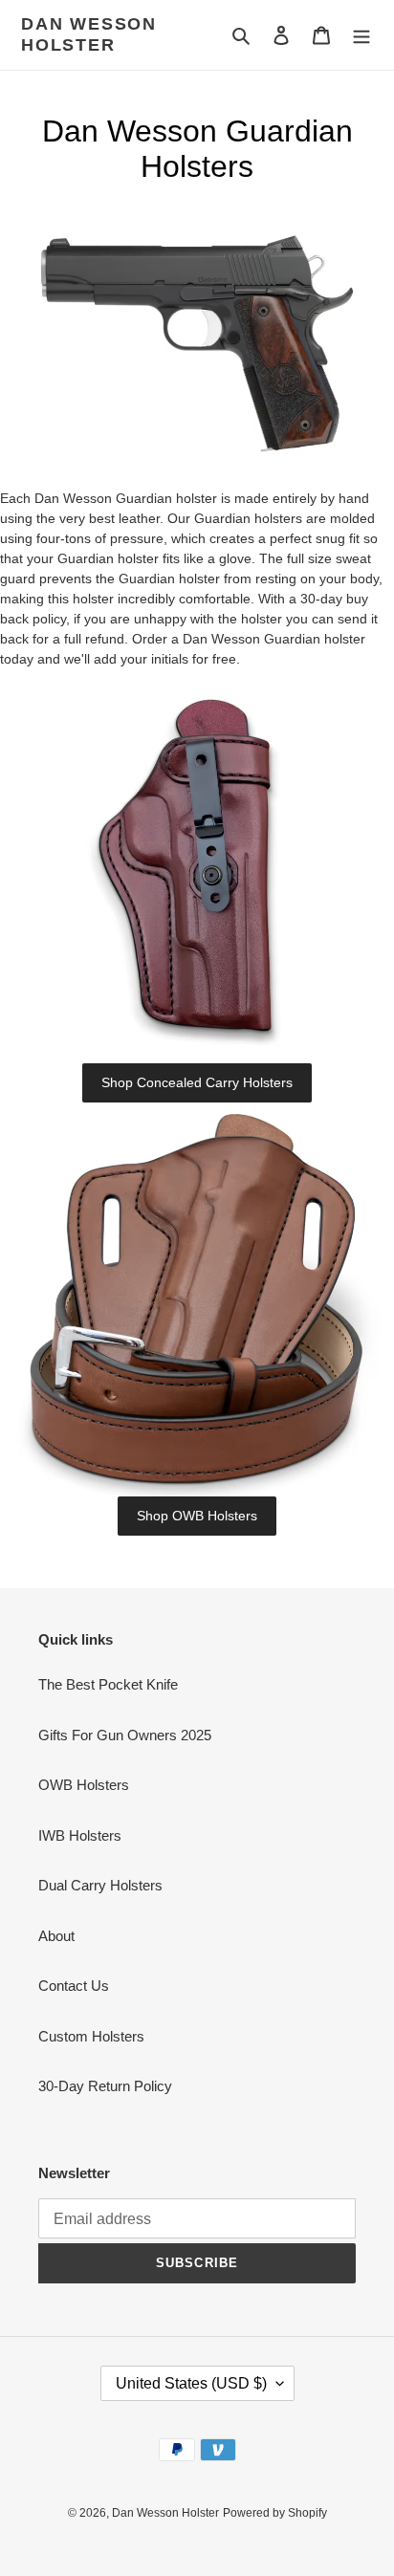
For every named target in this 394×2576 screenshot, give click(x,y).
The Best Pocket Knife (108, 1684)
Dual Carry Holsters (100, 1885)
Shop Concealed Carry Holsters (197, 1082)
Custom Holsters (91, 2036)
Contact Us (74, 1986)
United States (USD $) (191, 2383)
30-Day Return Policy (105, 2086)
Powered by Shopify (275, 2513)
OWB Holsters (84, 1785)
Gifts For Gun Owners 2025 (125, 1735)
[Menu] (361, 35)
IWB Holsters (80, 1835)
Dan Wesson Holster (89, 34)
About (56, 1936)
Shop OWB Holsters (197, 1516)
